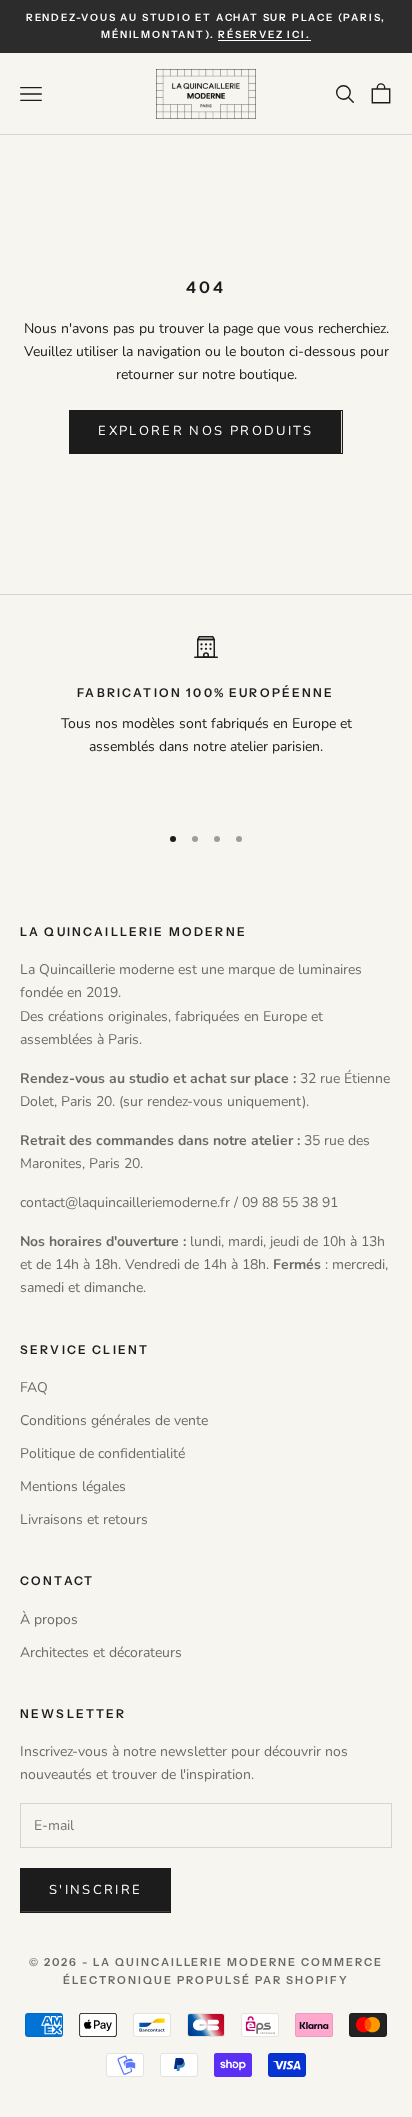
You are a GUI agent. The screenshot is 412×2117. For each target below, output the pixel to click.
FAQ (34, 1387)
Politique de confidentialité (102, 1453)
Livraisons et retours (84, 1519)
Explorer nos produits (205, 431)
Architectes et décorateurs (101, 1652)
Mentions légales (73, 1486)
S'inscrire (95, 1890)
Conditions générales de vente (114, 1420)
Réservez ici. (264, 34)
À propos (49, 1619)
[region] (206, 719)
